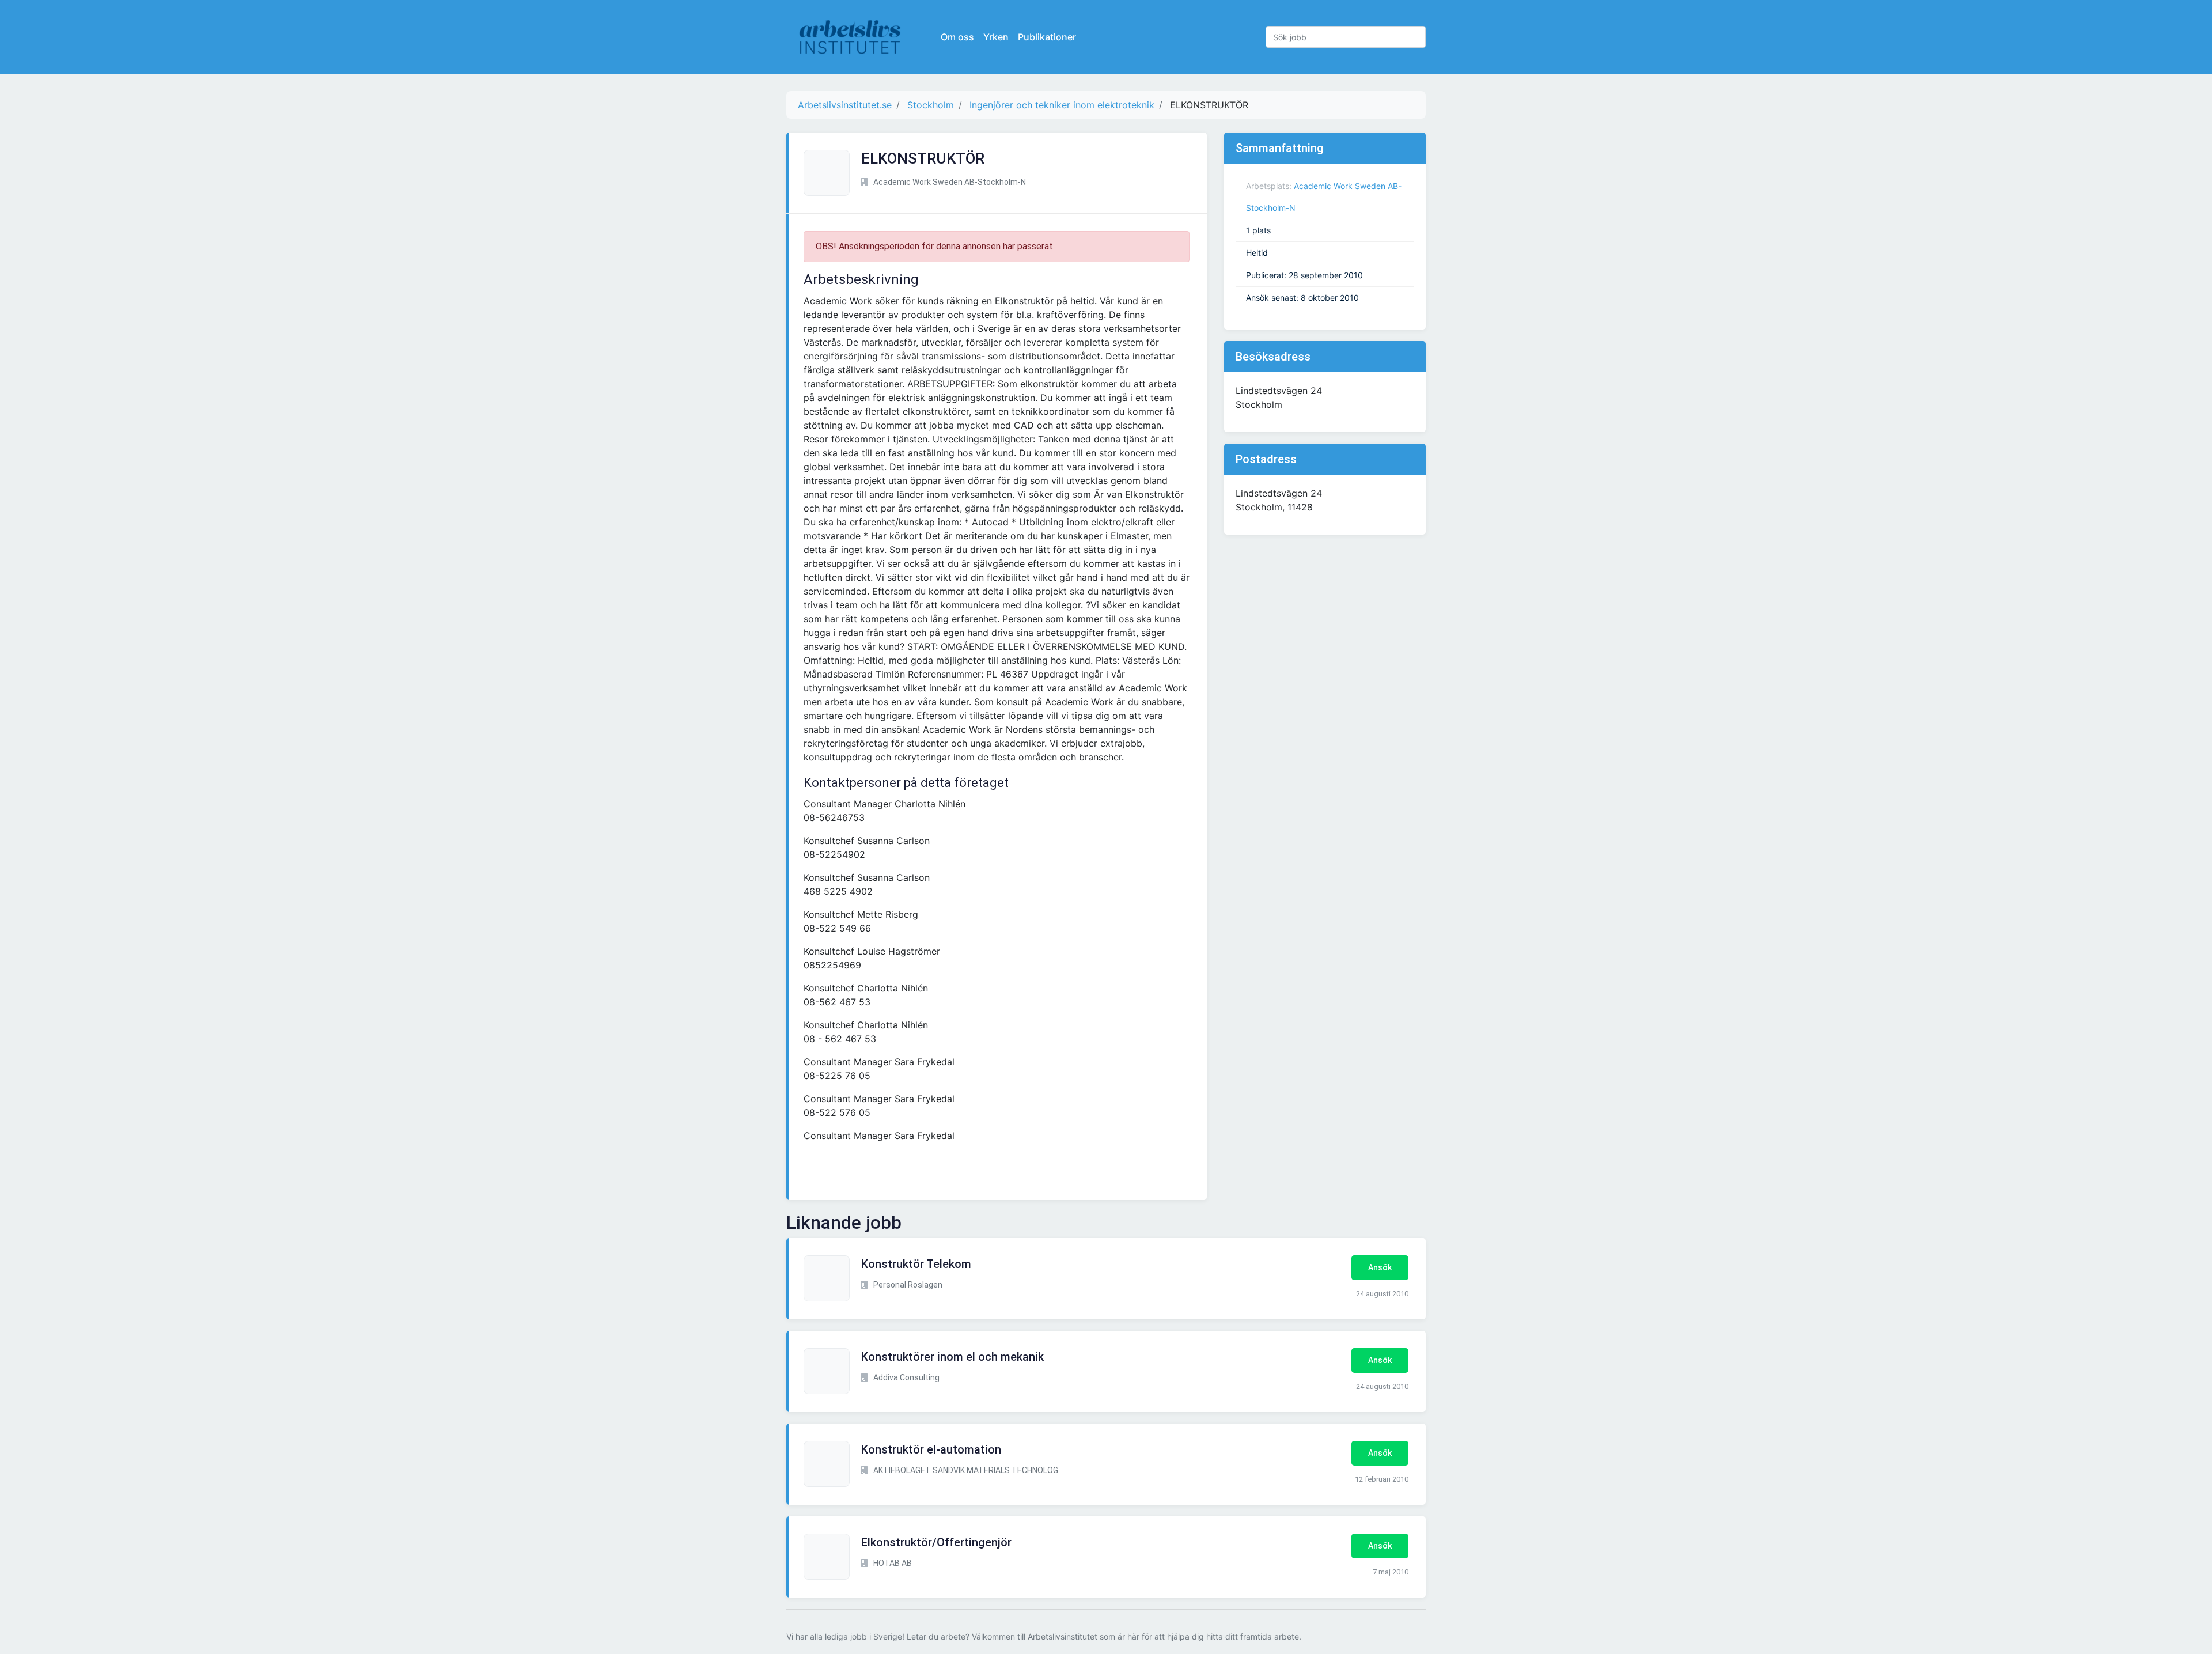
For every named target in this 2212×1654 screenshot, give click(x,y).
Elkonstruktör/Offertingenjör (936, 1542)
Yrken (996, 37)
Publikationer (1047, 37)
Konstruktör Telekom (916, 1264)
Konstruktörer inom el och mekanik (952, 1357)
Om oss (957, 37)
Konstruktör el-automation (931, 1449)
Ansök (1380, 1267)
